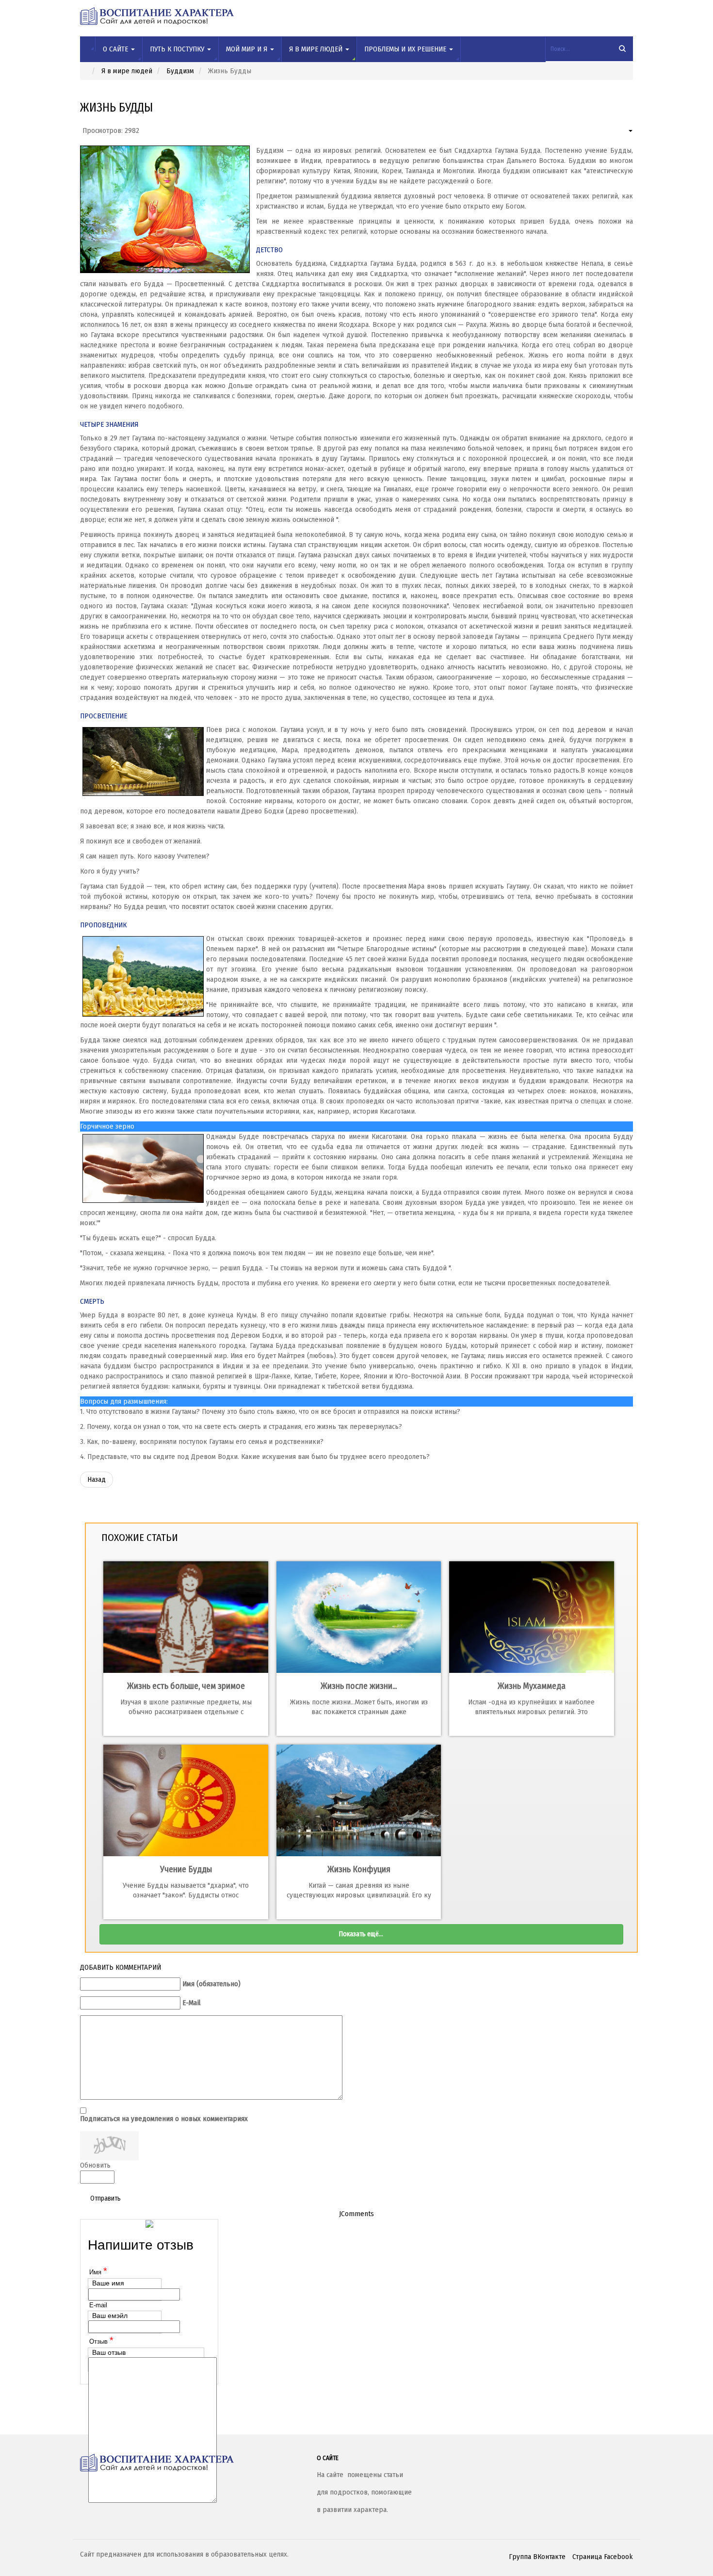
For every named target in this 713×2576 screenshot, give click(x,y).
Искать (623, 49)
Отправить (105, 2198)
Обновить (95, 2165)
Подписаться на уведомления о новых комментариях (164, 2119)
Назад (97, 1479)
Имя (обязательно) (211, 1984)
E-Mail (192, 2003)
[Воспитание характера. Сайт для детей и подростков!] (191, 2463)
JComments (356, 2214)
